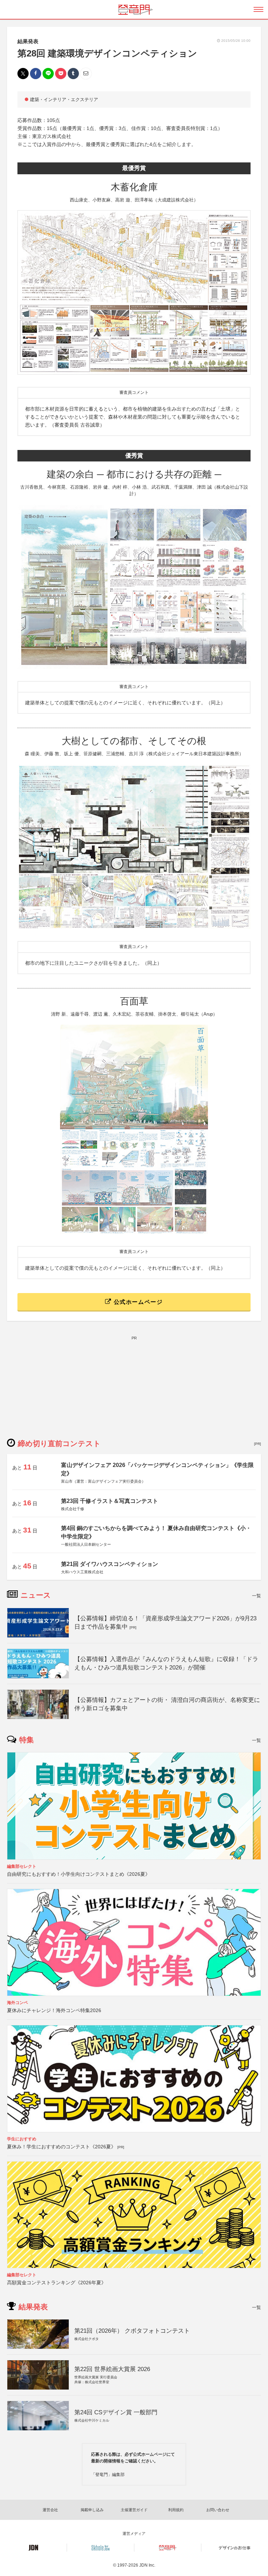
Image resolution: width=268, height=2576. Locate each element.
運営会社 (50, 2510)
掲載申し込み (92, 2510)
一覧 (256, 1596)
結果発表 (28, 41)
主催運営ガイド (134, 2510)
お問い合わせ (218, 2510)
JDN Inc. (147, 2565)
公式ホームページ (137, 1302)
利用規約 (176, 2510)
